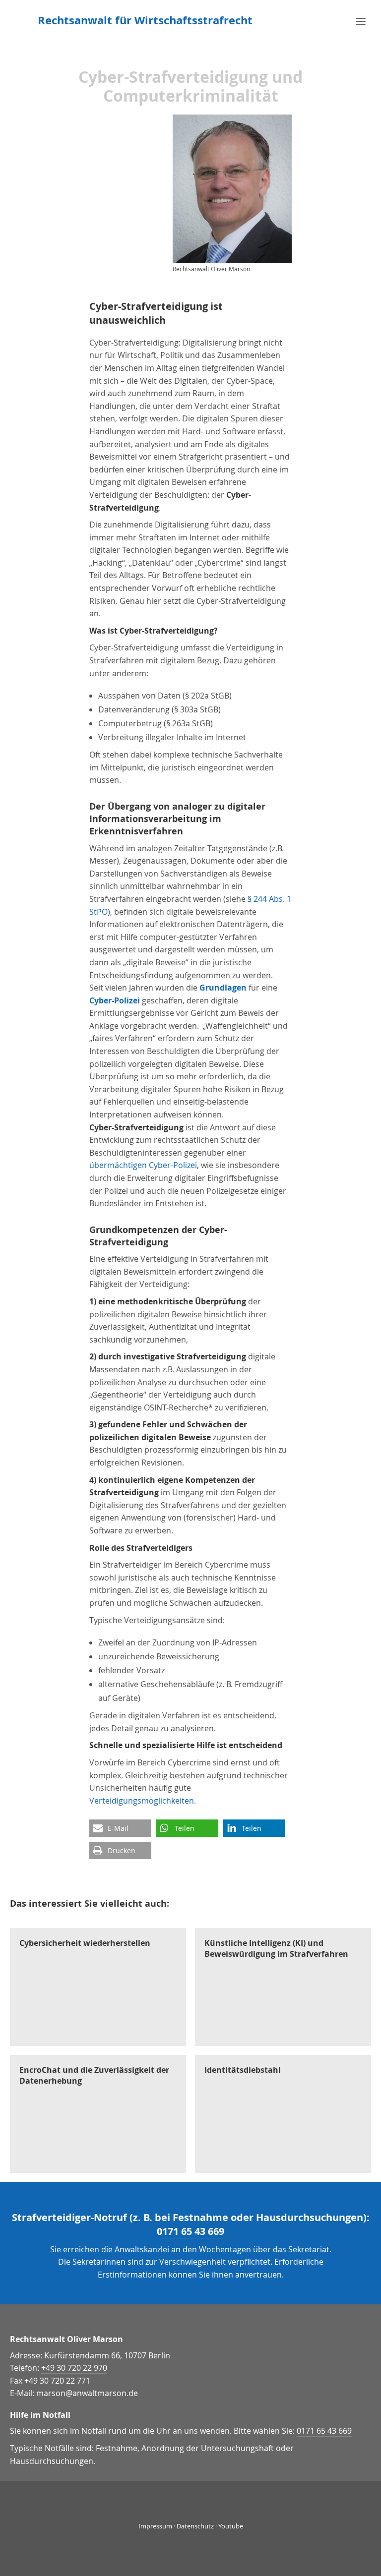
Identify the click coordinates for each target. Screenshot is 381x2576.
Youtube (231, 2526)
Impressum (155, 2526)
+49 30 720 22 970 (74, 2368)
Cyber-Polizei (115, 1000)
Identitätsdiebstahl (243, 2070)
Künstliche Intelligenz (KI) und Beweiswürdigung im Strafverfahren (276, 1948)
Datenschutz (195, 2526)
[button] (120, 1828)
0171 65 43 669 (190, 2231)
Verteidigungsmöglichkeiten (142, 1801)
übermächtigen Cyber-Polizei (143, 1165)
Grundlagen (223, 988)
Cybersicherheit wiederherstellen (85, 1943)
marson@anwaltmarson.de (87, 2393)
